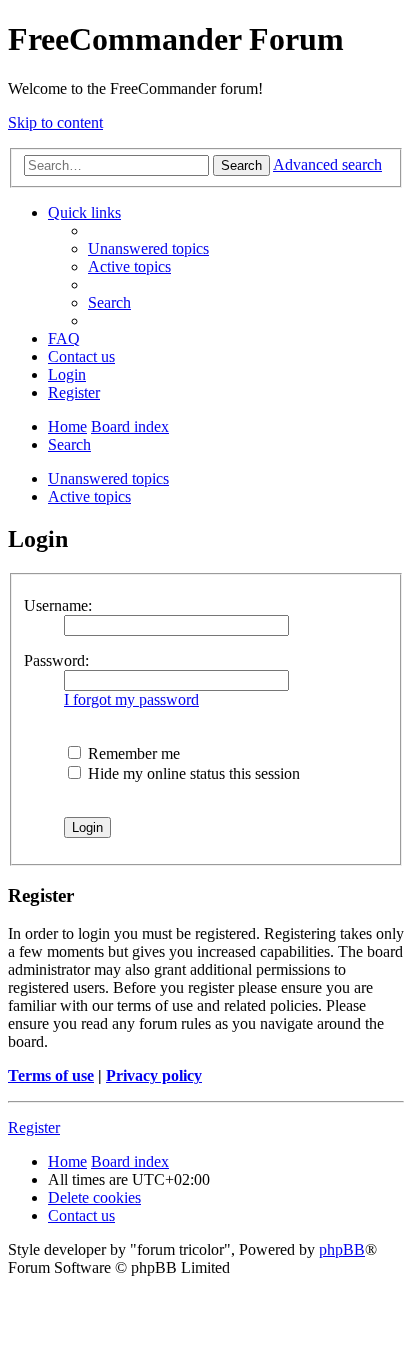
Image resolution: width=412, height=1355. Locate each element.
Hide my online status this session (192, 773)
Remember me (132, 753)
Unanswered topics (108, 478)
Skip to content (55, 122)
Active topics (89, 496)
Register (34, 1127)
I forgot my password (131, 699)
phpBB (342, 1249)
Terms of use (51, 1075)
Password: (56, 660)
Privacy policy (154, 1075)
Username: (58, 605)
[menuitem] (148, 248)
